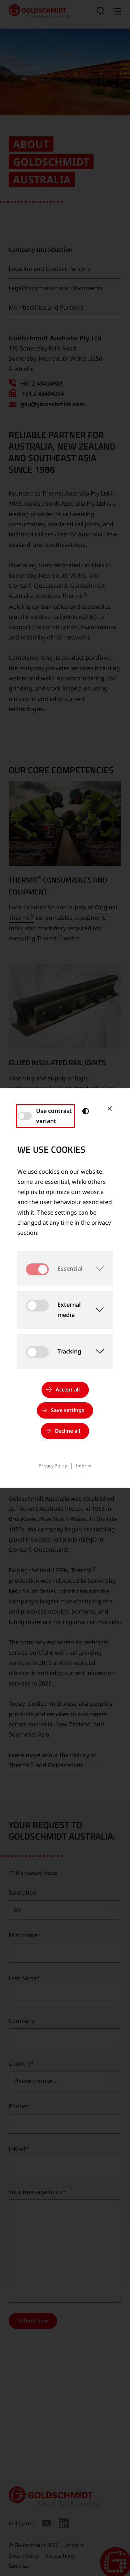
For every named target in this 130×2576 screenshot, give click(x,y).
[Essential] (98, 1268)
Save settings (68, 1410)
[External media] (97, 1310)
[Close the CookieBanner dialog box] (110, 1109)
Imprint (84, 1466)
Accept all (68, 1389)
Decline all (68, 1431)
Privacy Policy (53, 1466)
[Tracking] (97, 1351)
